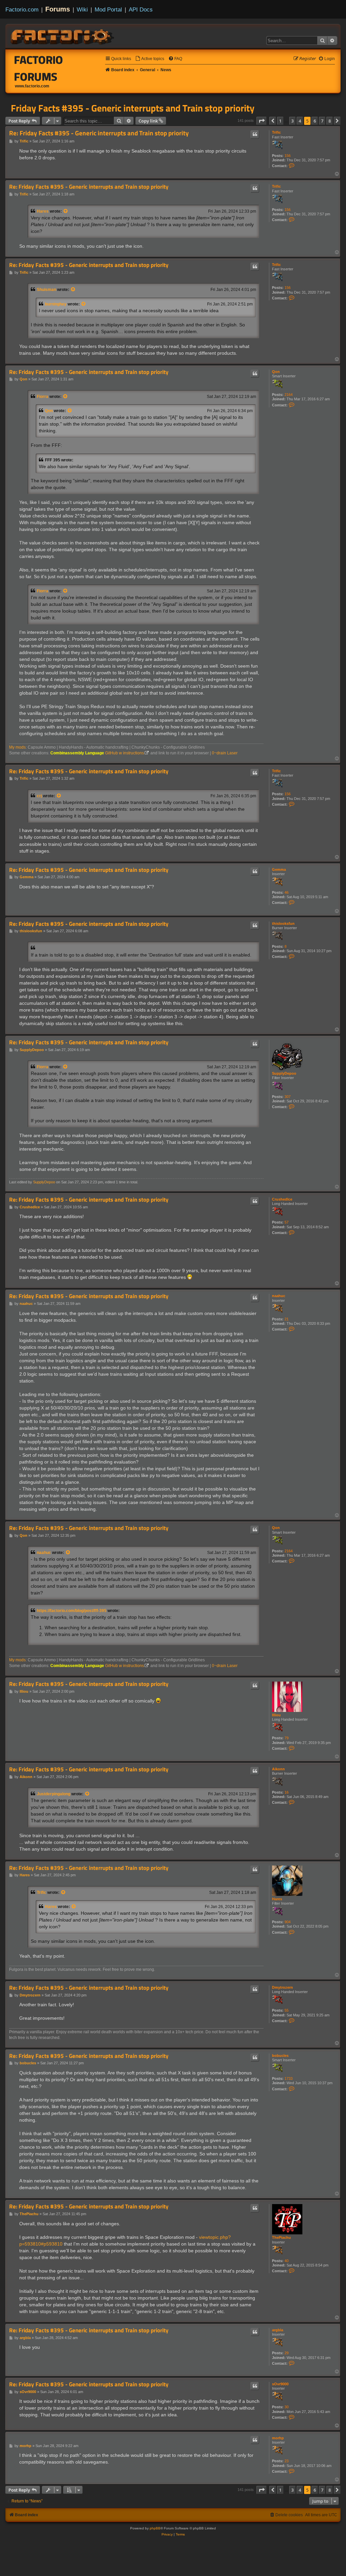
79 (287, 1738)
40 (287, 2261)
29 (287, 2353)
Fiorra (43, 397)
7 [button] (322, 121)
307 (288, 1097)
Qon (276, 372)
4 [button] (300, 121)
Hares (43, 211)
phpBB (155, 2528)
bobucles (280, 2056)
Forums (58, 9)
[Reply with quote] (255, 134)
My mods (17, 747)
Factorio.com (22, 9)
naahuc (279, 1296)
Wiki (82, 9)
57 (287, 1222)
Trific (276, 132)
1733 (289, 2078)
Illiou (276, 1715)
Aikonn (278, 1769)
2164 (289, 395)
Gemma (279, 869)
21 (287, 1319)
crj (39, 796)
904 (288, 1922)
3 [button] (292, 121)
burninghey (56, 304)
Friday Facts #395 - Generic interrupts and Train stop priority (133, 108)
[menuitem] (150, 59)
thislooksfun (283, 923)
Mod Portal (108, 9)
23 (287, 2461)
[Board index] (63, 36)
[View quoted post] (66, 211)
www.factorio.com (32, 86)
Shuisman (46, 290)
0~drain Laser (225, 753)
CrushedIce (282, 1199)
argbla (278, 2330)
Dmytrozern (282, 1987)
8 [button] (330, 121)
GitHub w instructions (125, 753)
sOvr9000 (280, 2384)
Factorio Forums (39, 68)
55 (287, 2010)
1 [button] (280, 121)
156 (288, 156)
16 (287, 1792)
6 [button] (315, 121)
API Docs (141, 9)
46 (287, 892)
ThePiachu (281, 2237)
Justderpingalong (54, 1794)
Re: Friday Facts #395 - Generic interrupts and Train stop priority (99, 133)
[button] (262, 121)
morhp (278, 2438)
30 (287, 2407)
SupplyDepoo (284, 1073)
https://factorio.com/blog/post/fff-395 (72, 1611)
